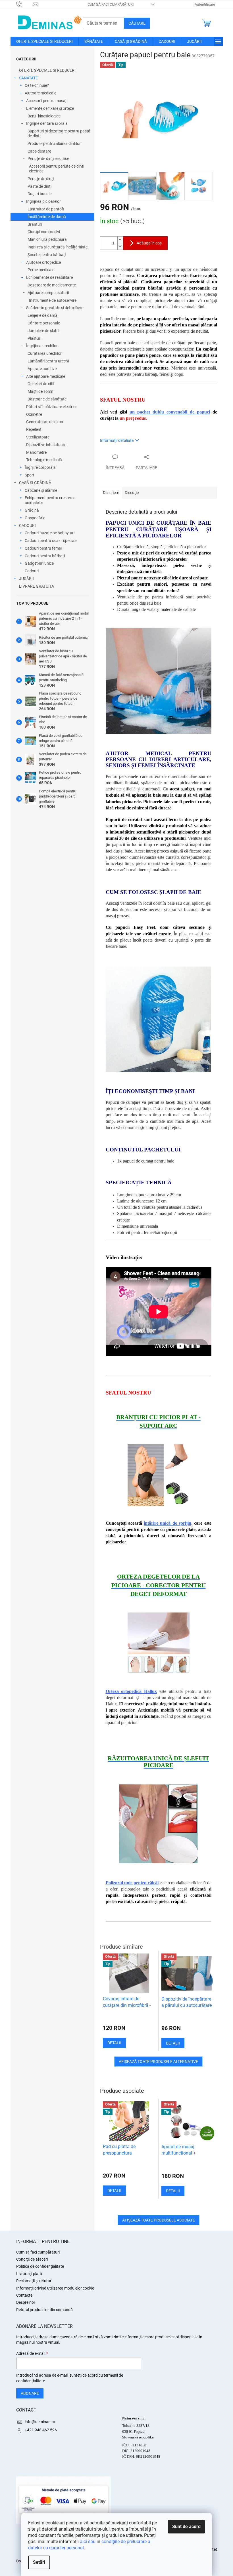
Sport (30, 475)
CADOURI (27, 526)
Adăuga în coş (149, 243)
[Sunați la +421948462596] (25, 4)
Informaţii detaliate (117, 440)
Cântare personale (44, 323)
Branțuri (35, 224)
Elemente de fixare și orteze (50, 108)
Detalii (114, 2191)
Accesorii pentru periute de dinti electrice (57, 169)
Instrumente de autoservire (53, 300)
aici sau (88, 2542)
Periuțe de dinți (41, 179)
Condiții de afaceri (32, 2259)
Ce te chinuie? (37, 85)
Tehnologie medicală (44, 460)
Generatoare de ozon (45, 422)
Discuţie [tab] (132, 493)
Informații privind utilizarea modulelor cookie (55, 2288)
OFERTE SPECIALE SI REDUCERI (47, 70)
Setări (39, 2562)
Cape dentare (39, 151)
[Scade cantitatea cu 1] (120, 246)
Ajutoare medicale (40, 93)
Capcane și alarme (41, 490)
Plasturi (34, 338)
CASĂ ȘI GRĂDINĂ (35, 483)
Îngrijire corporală (40, 467)
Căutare (137, 23)
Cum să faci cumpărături (111, 4)
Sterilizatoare (38, 437)
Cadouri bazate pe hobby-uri (50, 533)
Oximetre (34, 414)
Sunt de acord (186, 2527)
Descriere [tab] (111, 493)
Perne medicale (41, 270)
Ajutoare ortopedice (43, 262)
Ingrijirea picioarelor (43, 201)
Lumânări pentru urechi (48, 361)
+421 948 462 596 (41, 2430)
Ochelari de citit (41, 384)
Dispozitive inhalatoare (46, 445)
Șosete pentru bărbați (47, 255)
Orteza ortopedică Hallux (131, 1691)
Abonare (30, 2393)
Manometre (36, 452)
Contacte (24, 2295)
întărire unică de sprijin (168, 1523)
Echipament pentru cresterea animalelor (50, 500)
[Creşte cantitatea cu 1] (120, 240)
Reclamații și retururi (34, 2281)
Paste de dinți (39, 186)
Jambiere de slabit (44, 331)
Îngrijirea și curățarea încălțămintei (58, 247)
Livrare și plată (29, 2274)
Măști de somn (40, 391)
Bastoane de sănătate (47, 399)
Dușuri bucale (39, 194)
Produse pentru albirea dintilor (54, 144)
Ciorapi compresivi (44, 232)
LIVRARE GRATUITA (37, 586)
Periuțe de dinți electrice (48, 159)
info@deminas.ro (40, 2422)
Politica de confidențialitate (40, 2266)
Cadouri (32, 571)
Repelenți (34, 429)
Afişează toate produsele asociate (159, 2220)
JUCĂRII (26, 579)
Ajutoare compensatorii (48, 293)
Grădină (32, 510)
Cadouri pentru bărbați (45, 556)
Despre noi (25, 2302)
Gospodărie (35, 518)
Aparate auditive (42, 369)
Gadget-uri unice (39, 563)
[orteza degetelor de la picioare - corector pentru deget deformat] (159, 1643)
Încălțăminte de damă (47, 217)
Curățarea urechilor (45, 353)
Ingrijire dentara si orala (47, 123)
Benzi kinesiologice (44, 116)
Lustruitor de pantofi (46, 209)
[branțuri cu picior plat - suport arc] (159, 1475)
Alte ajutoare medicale (46, 376)
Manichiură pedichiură (47, 239)
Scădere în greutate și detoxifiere (55, 308)
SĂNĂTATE (28, 78)
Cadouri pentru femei (43, 548)
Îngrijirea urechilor (42, 346)
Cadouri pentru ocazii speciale (51, 541)
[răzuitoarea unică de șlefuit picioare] (159, 1824)
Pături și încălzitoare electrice (52, 407)
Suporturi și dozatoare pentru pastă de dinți (59, 133)
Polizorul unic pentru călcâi (132, 1883)
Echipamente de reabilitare (49, 277)
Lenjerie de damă (42, 315)
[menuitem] (44, 41)
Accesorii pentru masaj (46, 101)
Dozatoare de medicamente (52, 285)
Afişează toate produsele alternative (158, 2062)
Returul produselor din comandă (44, 2310)
